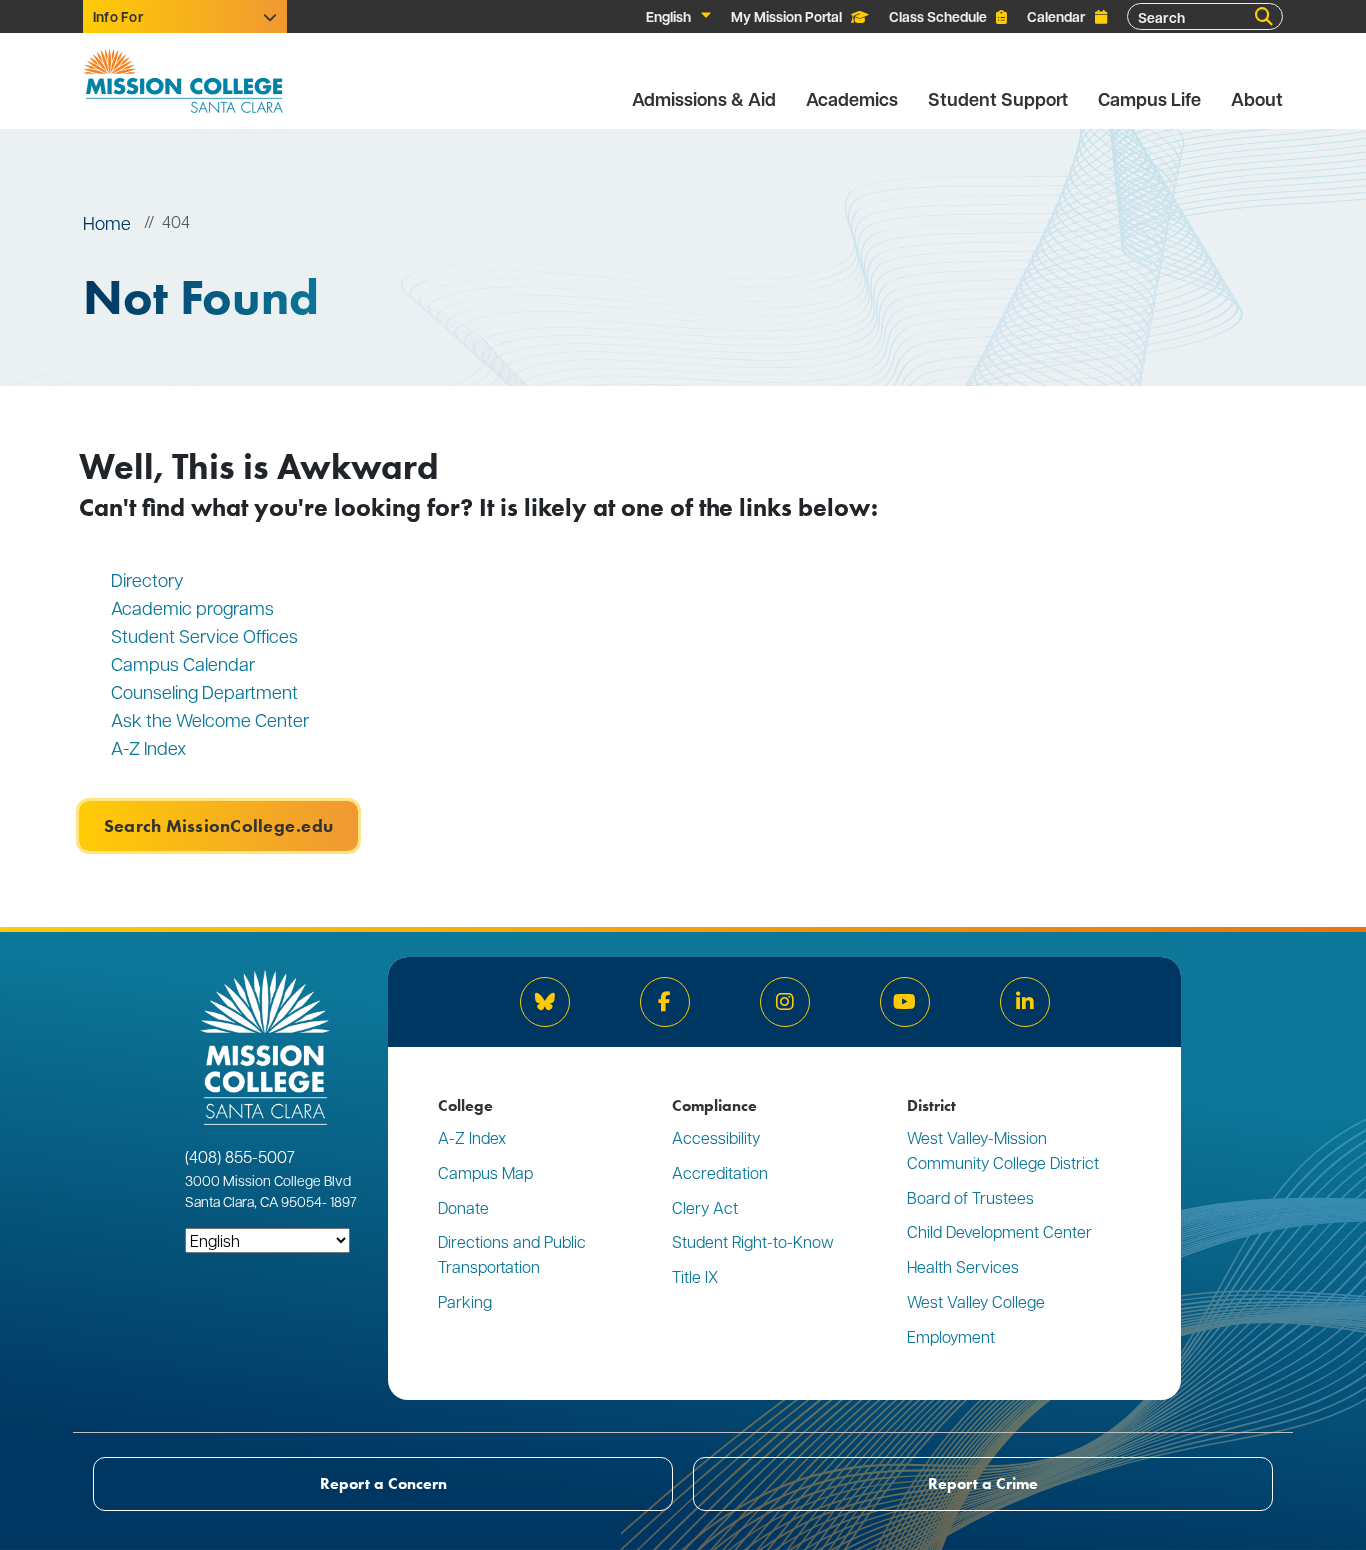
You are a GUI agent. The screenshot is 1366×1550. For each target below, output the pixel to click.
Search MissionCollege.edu (218, 826)
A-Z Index (148, 747)
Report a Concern (383, 1483)
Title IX (695, 1276)
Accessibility (716, 1137)
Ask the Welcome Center (210, 719)
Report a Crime (983, 1483)
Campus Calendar (183, 663)
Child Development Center (999, 1231)
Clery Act (705, 1207)
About (1257, 99)
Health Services (963, 1266)
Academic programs (192, 607)
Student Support (998, 99)
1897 (342, 1201)
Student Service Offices (204, 635)
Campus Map (485, 1172)
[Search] (1264, 17)
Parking (465, 1301)
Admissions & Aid (704, 99)
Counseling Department (206, 691)
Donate (463, 1207)
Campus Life (1149, 99)
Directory (147, 579)
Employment (951, 1336)
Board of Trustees (970, 1197)
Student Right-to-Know (753, 1241)
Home (107, 222)
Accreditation (720, 1172)
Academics (852, 99)
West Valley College (976, 1301)
